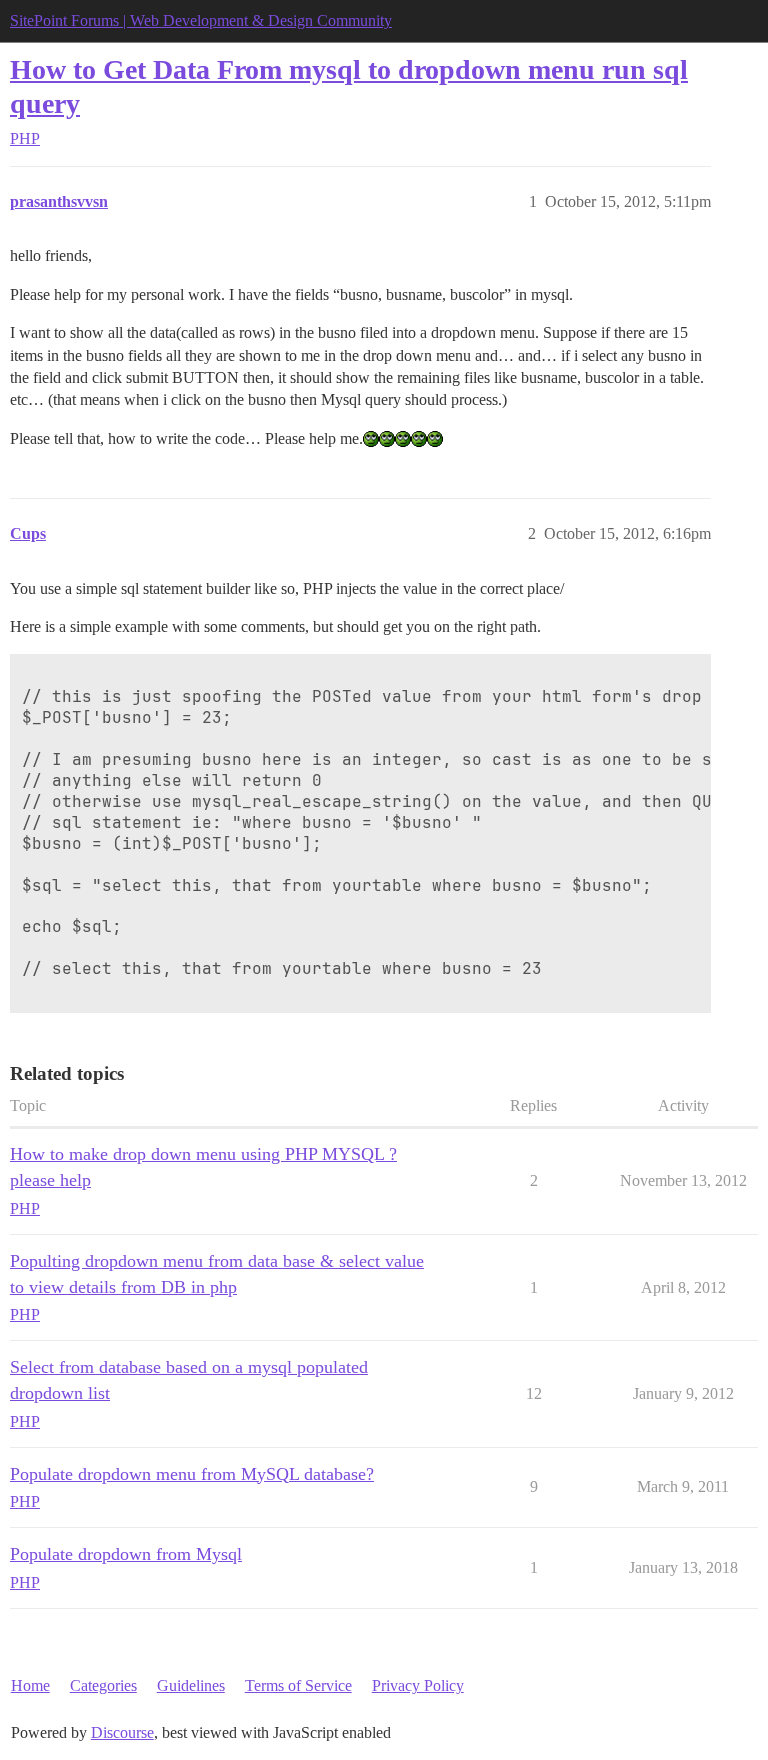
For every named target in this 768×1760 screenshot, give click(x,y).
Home (30, 1685)
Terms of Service (298, 1685)
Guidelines (191, 1685)
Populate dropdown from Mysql (126, 1554)
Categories (103, 1685)
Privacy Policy (418, 1685)
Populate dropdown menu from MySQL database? (192, 1474)
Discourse (122, 1732)
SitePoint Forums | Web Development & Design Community (201, 20)
